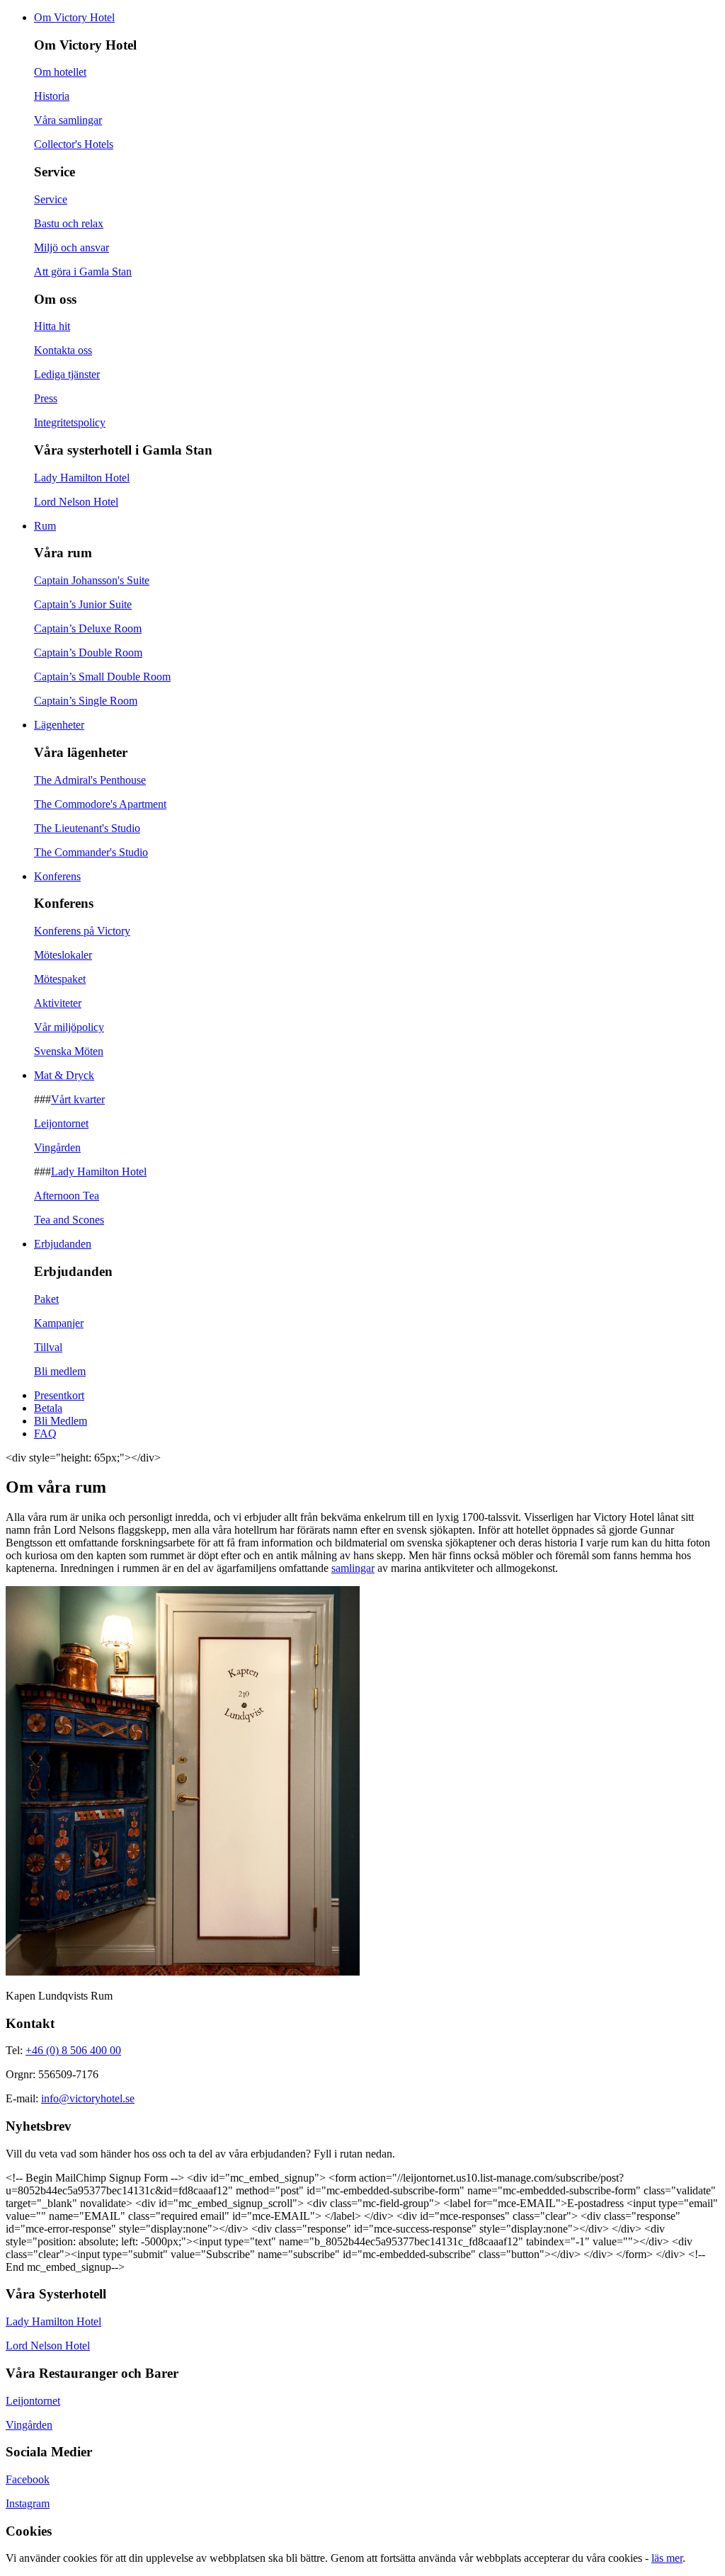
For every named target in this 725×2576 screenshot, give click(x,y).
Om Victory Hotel (74, 17)
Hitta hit (52, 326)
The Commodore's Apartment (100, 804)
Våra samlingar (68, 120)
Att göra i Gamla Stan (83, 272)
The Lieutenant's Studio (87, 828)
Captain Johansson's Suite (92, 580)
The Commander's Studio (91, 852)
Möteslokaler (63, 955)
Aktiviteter (58, 1003)
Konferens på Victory (82, 931)
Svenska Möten (69, 1051)
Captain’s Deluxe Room (88, 628)
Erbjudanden (63, 1244)
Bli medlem (60, 1371)
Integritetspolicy (70, 422)
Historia (52, 96)
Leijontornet (61, 1123)
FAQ (45, 1434)
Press (46, 398)
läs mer (667, 2558)
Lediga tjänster (67, 374)
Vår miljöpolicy (69, 1027)
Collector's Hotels (74, 144)
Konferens (57, 876)
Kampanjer (59, 1323)
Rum (45, 526)
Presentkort (59, 1395)
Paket (46, 1299)
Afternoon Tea (67, 1196)
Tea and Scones (69, 1220)
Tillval (48, 1347)
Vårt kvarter (78, 1099)
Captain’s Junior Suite (83, 604)
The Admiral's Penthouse (90, 780)
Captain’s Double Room (88, 652)
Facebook (28, 2479)
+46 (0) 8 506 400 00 (73, 2050)
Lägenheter (59, 725)
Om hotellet (60, 72)
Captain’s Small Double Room (102, 677)
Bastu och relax (69, 223)
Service (51, 199)
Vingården (57, 1147)
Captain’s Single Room (86, 701)
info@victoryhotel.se (88, 2098)
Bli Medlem (61, 1421)
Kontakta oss (63, 350)
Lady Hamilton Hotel (82, 478)
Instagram (28, 2503)
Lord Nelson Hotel (76, 502)
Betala (48, 1408)
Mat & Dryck (64, 1075)
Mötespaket (60, 979)
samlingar (353, 1568)
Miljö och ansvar (72, 247)
